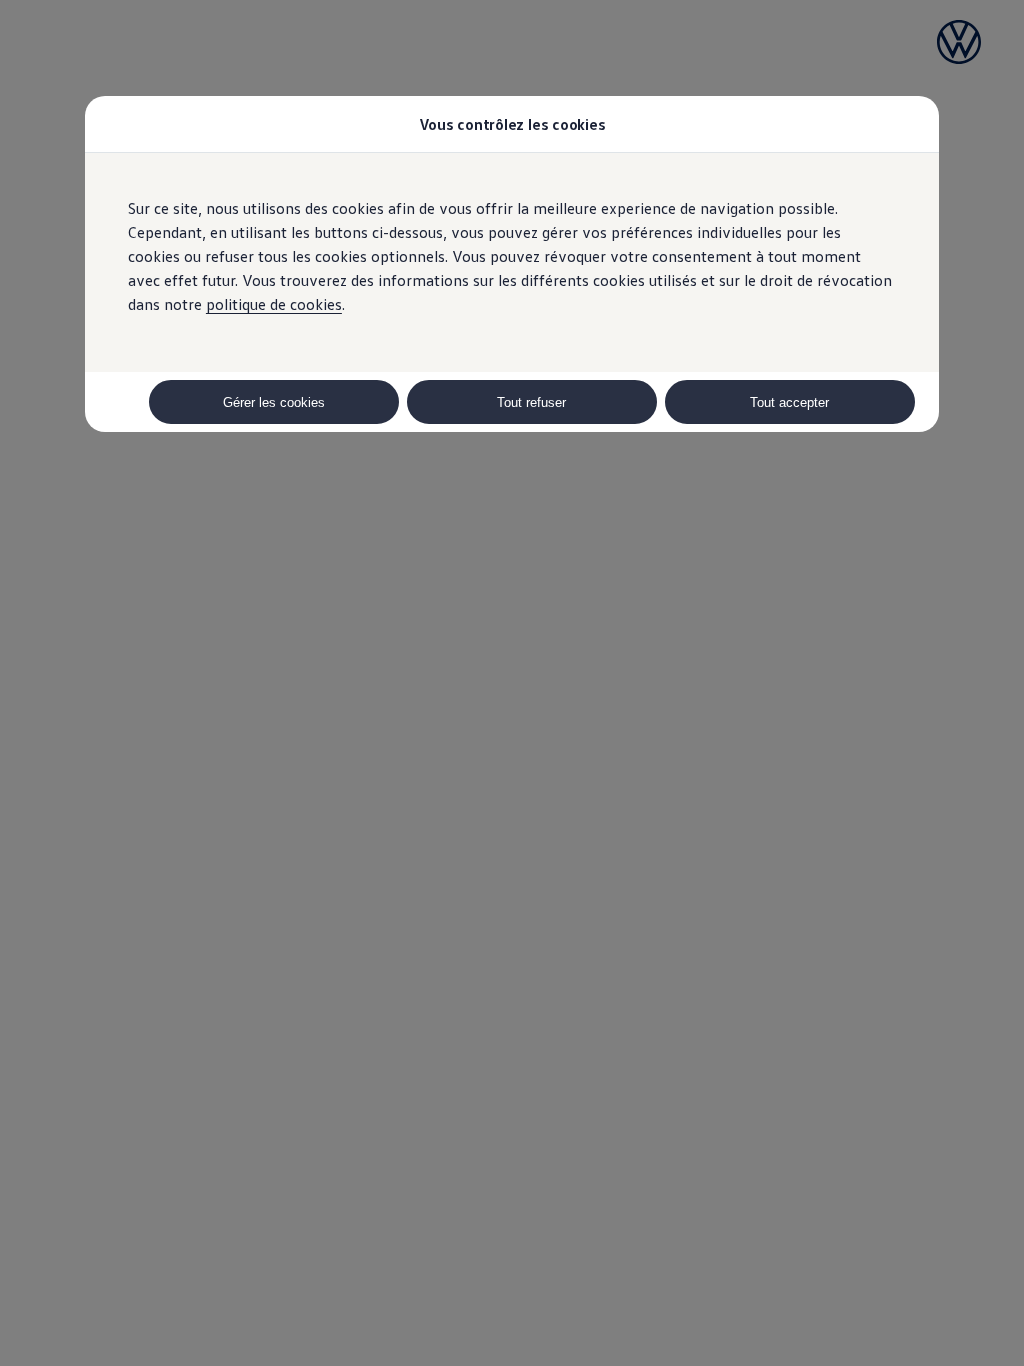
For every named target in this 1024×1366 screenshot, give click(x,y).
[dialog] (512, 683)
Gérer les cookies (274, 402)
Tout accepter (789, 402)
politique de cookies (274, 304)
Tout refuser (531, 402)
